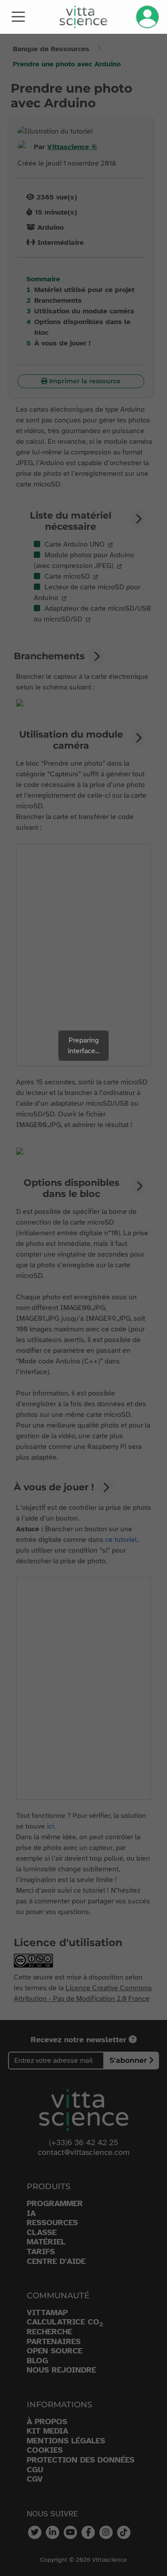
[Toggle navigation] (18, 16)
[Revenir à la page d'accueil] (83, 17)
